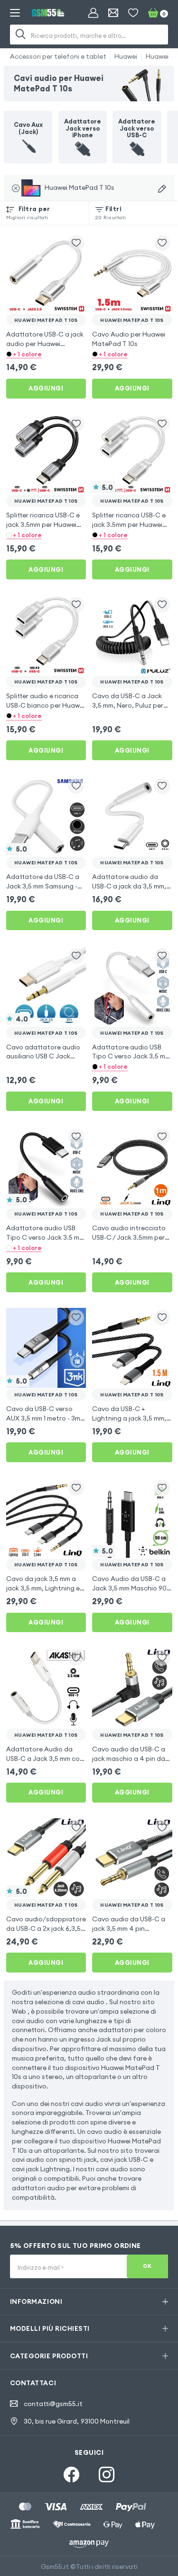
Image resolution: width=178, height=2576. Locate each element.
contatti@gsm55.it (53, 2404)
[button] (46, 354)
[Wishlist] (133, 13)
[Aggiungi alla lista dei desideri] (76, 243)
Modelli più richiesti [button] (50, 2328)
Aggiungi (46, 388)
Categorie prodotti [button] (49, 2356)
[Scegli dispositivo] (162, 189)
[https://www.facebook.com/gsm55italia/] (71, 2474)
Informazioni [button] (36, 2301)
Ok (147, 2266)
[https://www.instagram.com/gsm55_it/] (107, 2474)
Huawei (126, 56)
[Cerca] (21, 35)
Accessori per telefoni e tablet (58, 56)
